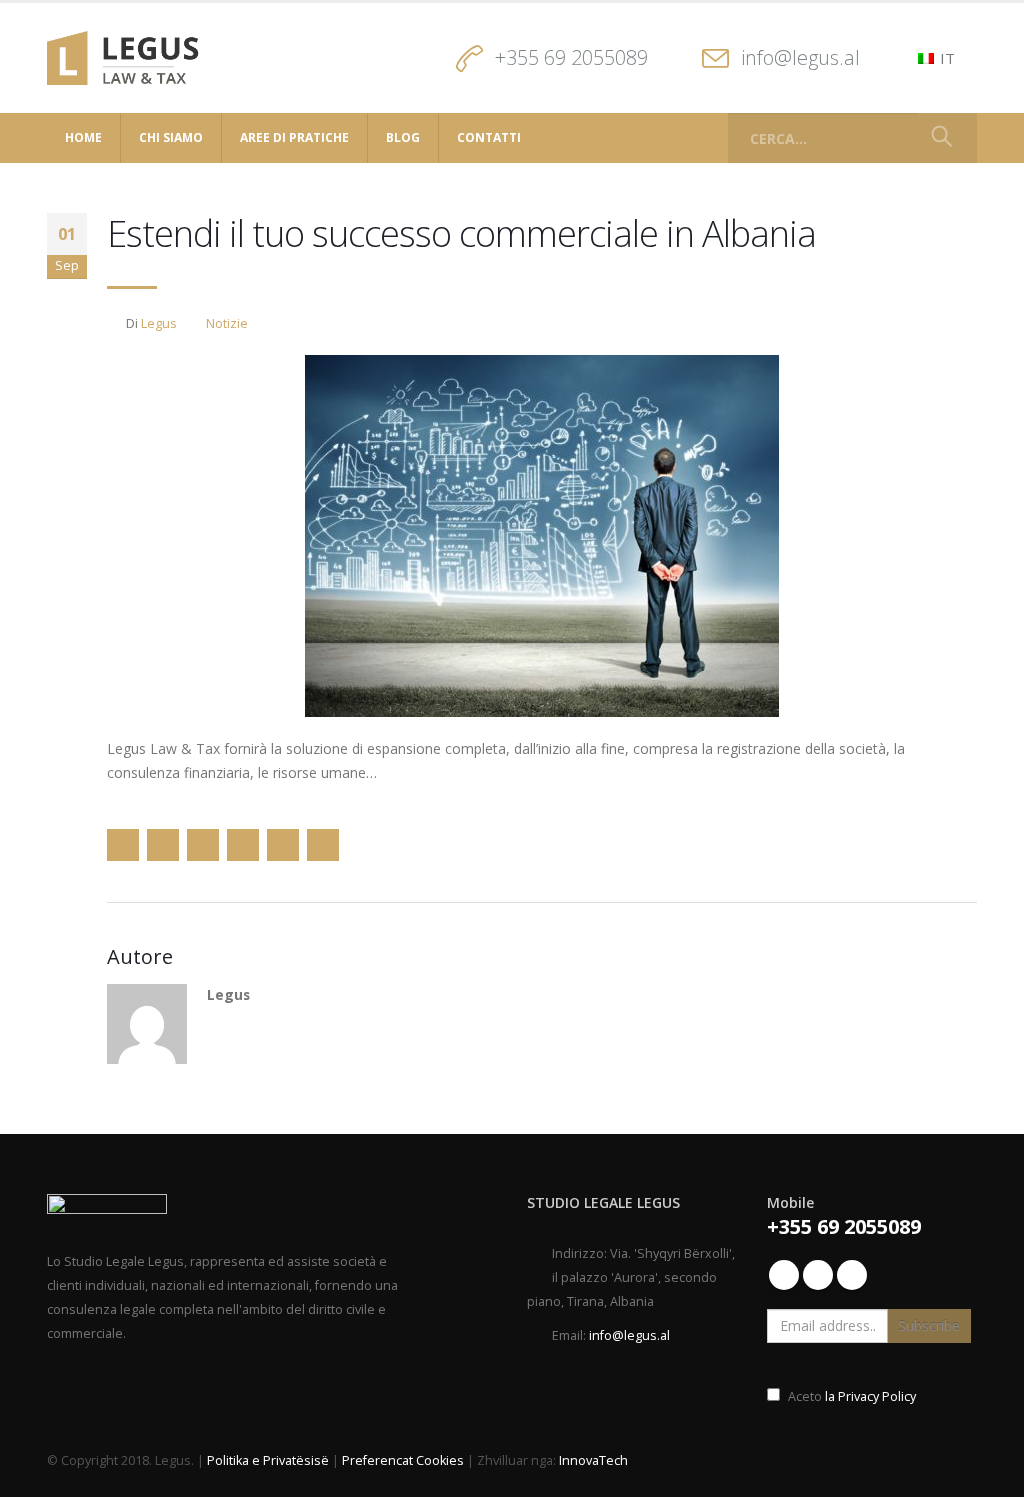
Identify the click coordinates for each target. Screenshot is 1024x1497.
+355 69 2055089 (571, 57)
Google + (243, 845)
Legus (159, 323)
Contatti (489, 137)
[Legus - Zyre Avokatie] (129, 58)
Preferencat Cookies (403, 1460)
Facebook (123, 845)
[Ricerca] (942, 138)
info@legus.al (800, 57)
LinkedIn (203, 845)
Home (83, 137)
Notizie (227, 323)
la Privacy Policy (869, 1396)
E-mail (283, 845)
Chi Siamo (171, 137)
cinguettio (163, 845)
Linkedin (818, 1275)
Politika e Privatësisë (268, 1460)
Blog (403, 137)
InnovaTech (593, 1460)
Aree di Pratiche (294, 137)
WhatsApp (323, 845)
